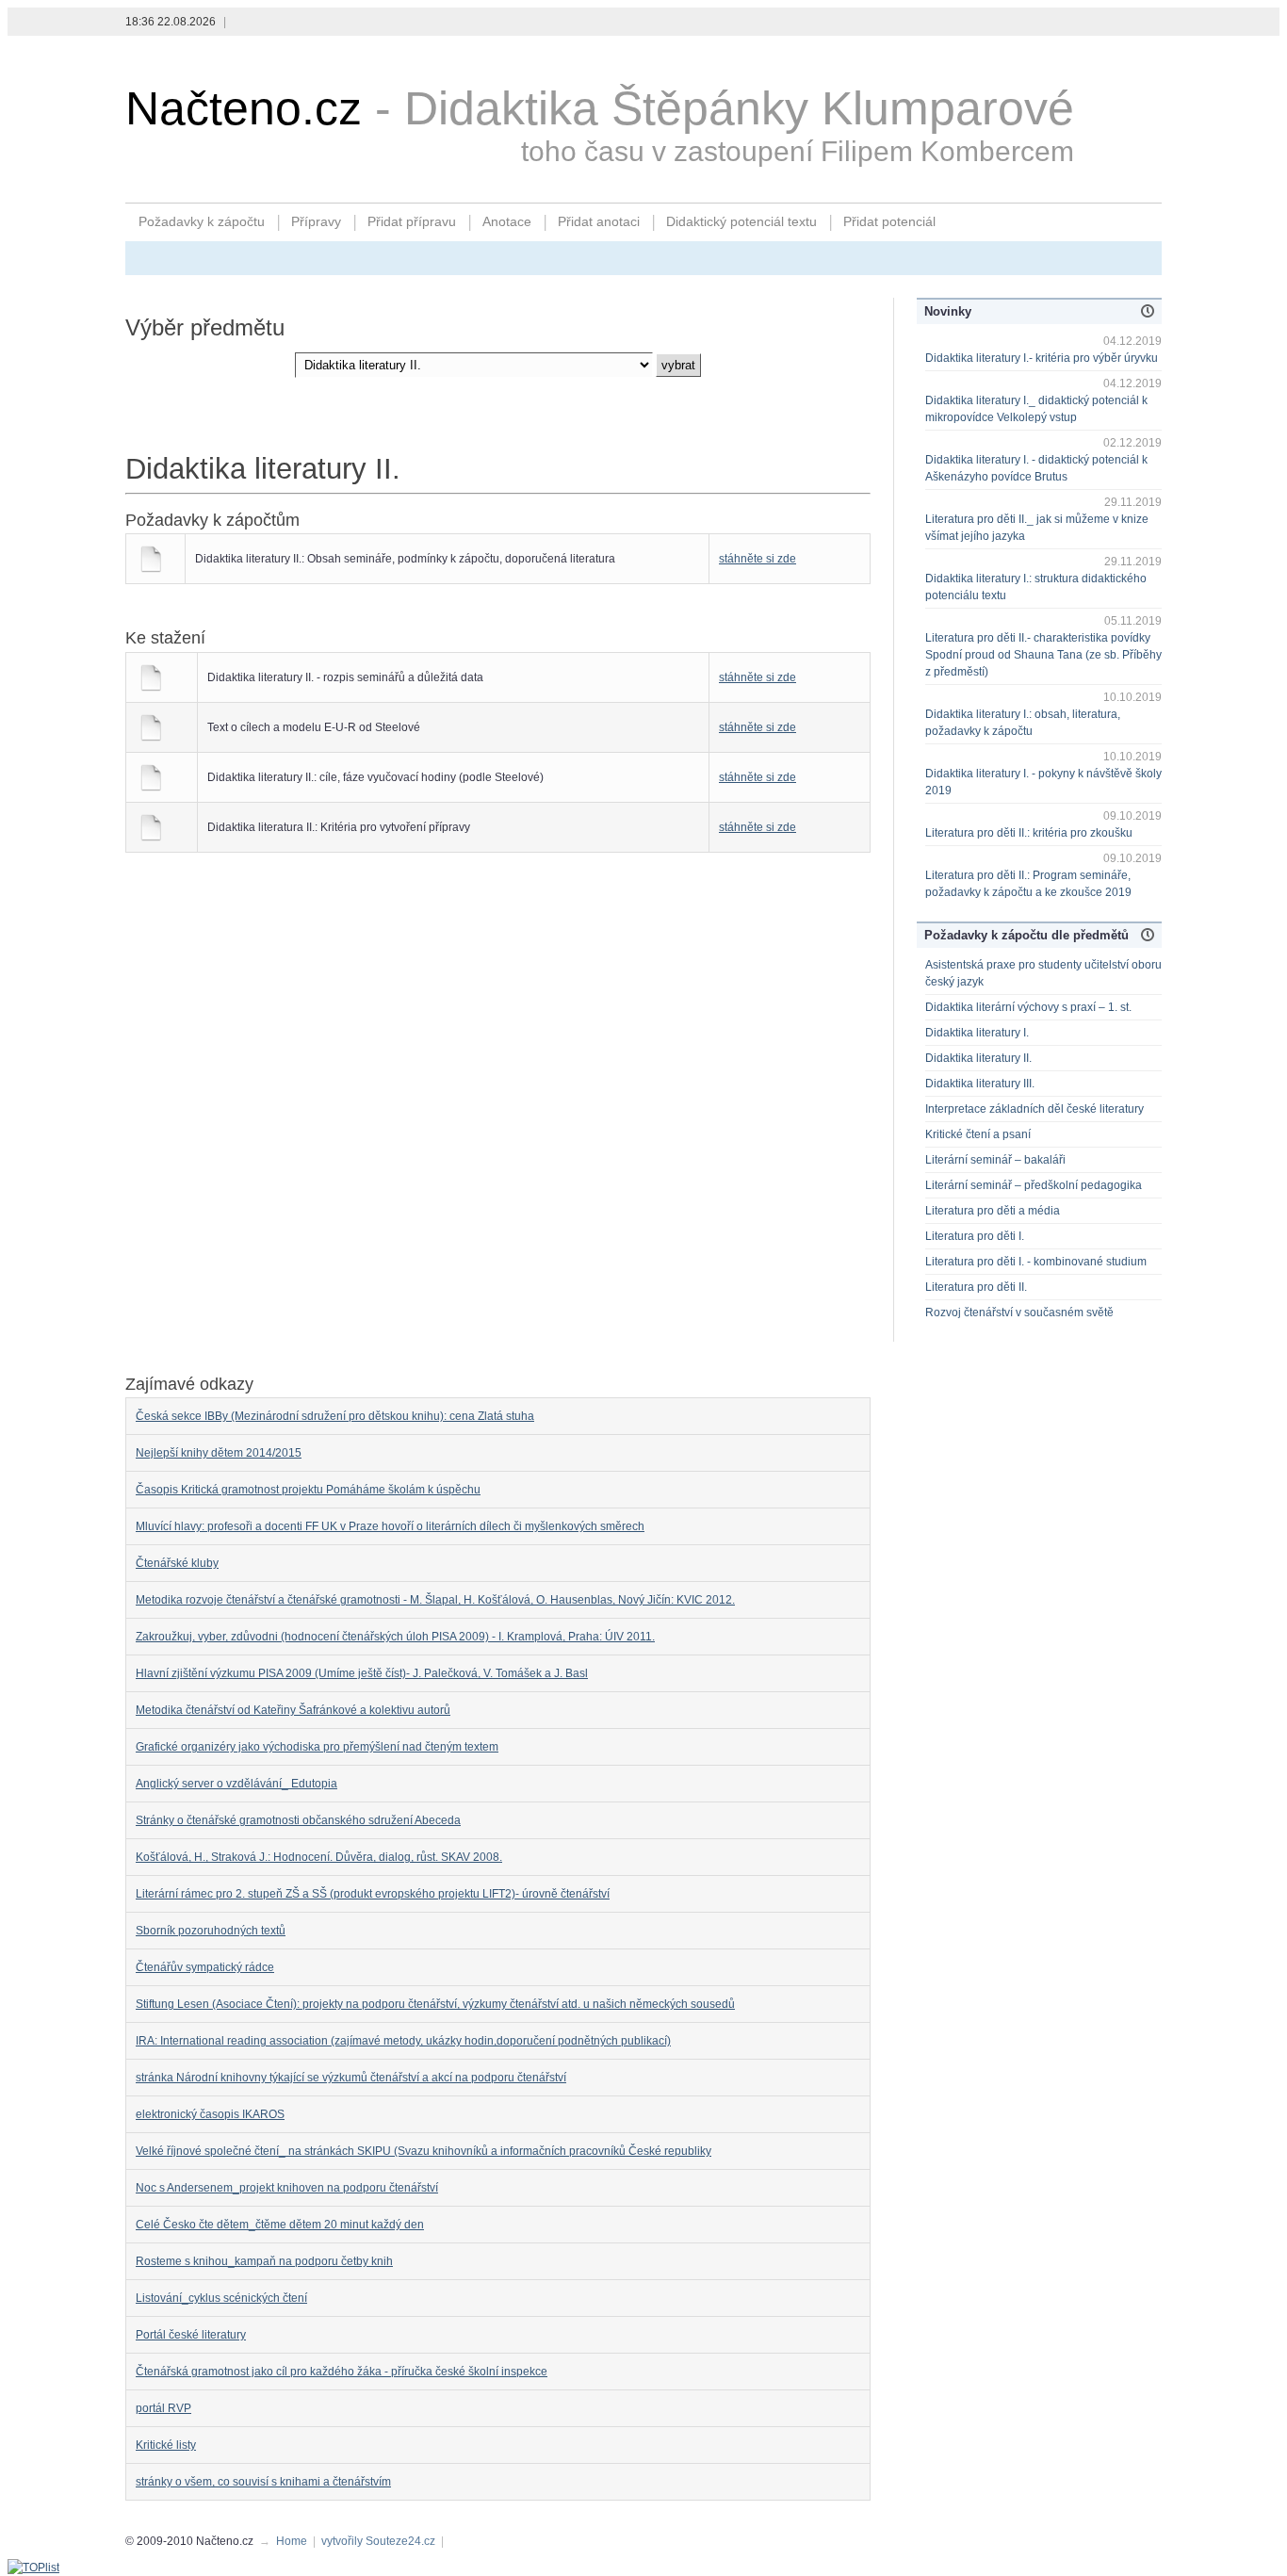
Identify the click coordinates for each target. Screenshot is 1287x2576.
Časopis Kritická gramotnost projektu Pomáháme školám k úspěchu (308, 1490)
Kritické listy (166, 2445)
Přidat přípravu (412, 221)
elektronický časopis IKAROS (210, 2114)
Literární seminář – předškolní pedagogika (1034, 1185)
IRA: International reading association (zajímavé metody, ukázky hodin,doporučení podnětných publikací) (403, 2041)
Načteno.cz (244, 108)
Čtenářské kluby (177, 1563)
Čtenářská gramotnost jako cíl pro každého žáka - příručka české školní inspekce (342, 2372)
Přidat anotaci (599, 221)
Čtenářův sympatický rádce (205, 1967)
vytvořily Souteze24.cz (378, 2541)
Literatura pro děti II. (976, 1287)
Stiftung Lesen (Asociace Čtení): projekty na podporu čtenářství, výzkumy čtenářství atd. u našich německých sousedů (435, 2004)
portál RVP (163, 2408)
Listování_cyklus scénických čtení (221, 2298)
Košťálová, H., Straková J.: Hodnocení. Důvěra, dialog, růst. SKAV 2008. (319, 1857)
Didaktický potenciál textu (741, 221)
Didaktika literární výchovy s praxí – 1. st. (1028, 1007)
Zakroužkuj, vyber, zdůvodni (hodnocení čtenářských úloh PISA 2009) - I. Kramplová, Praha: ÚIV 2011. (395, 1637)
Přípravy (316, 221)
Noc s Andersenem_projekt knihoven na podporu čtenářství (287, 2188)
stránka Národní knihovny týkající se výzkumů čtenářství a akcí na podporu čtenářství (351, 2078)
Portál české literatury (191, 2335)
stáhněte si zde (758, 559)
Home (292, 2541)
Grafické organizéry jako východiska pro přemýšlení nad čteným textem (317, 1747)
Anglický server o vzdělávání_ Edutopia (236, 1784)
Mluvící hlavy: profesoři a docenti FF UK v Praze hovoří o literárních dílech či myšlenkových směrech (390, 1526)
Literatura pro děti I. (975, 1236)
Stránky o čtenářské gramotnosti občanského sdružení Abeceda (298, 1820)
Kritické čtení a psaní (978, 1134)
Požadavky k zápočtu (202, 221)
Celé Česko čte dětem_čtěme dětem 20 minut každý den (280, 2225)
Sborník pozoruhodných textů (211, 1931)
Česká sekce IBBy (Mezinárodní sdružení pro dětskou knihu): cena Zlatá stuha (335, 1416)
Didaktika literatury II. (978, 1058)
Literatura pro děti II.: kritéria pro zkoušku (1029, 833)
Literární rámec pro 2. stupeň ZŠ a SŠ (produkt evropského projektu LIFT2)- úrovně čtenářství (373, 1894)
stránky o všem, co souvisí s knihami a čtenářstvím (263, 2482)
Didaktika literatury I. (977, 1033)
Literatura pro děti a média (993, 1211)
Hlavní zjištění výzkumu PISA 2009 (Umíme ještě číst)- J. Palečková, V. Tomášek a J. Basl (362, 1673)
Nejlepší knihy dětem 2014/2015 (219, 1453)
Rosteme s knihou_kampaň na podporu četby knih (264, 2261)
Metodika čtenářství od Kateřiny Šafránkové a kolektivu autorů (293, 1710)
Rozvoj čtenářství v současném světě (1019, 1312)
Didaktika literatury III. (980, 1084)
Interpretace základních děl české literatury (1034, 1109)
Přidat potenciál (889, 221)
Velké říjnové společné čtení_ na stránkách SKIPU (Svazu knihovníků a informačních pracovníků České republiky (424, 2151)
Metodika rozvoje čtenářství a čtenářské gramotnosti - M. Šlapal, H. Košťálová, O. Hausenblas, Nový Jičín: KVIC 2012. (435, 1600)
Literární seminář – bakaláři (995, 1160)
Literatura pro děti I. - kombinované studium (1036, 1262)
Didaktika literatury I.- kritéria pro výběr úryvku (1042, 358)
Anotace (507, 221)
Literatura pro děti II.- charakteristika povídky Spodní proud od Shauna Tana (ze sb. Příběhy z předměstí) (1043, 655)
